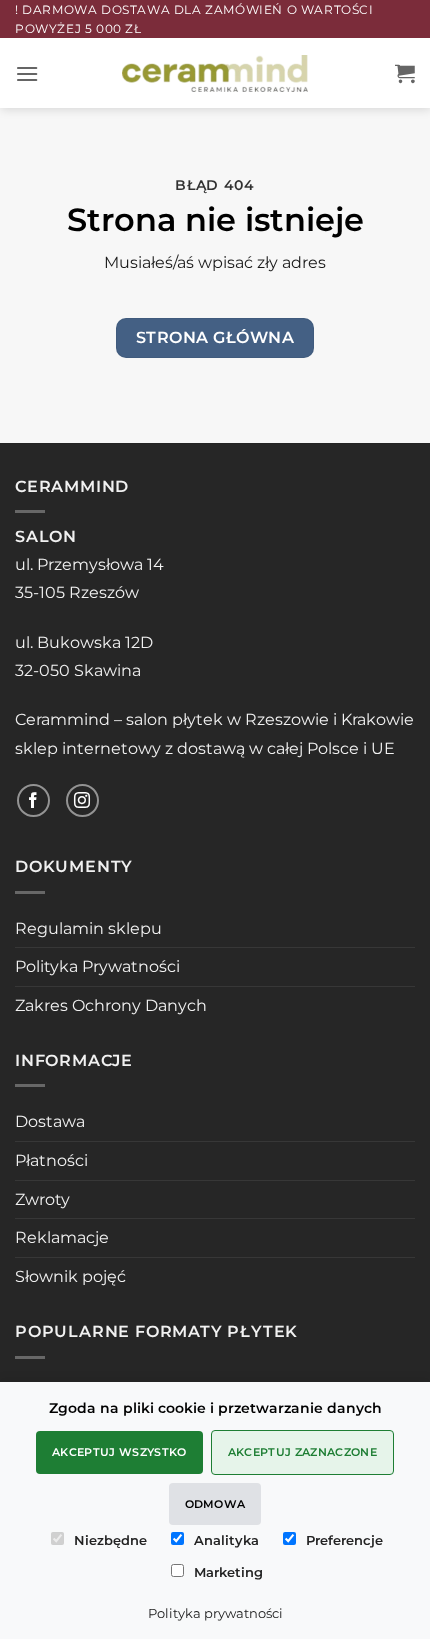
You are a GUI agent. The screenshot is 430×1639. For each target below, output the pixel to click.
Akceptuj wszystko (119, 1452)
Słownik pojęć (70, 1276)
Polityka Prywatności (97, 966)
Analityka (226, 1540)
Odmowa (215, 1504)
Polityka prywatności (215, 1613)
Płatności (51, 1160)
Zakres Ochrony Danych (111, 1005)
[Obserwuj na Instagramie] (82, 800)
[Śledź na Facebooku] (33, 800)
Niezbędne (110, 1540)
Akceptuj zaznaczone (302, 1452)
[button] (27, 73)
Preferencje (344, 1540)
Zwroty (42, 1199)
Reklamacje (62, 1237)
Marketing (228, 1572)
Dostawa (50, 1121)
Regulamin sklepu (88, 928)
